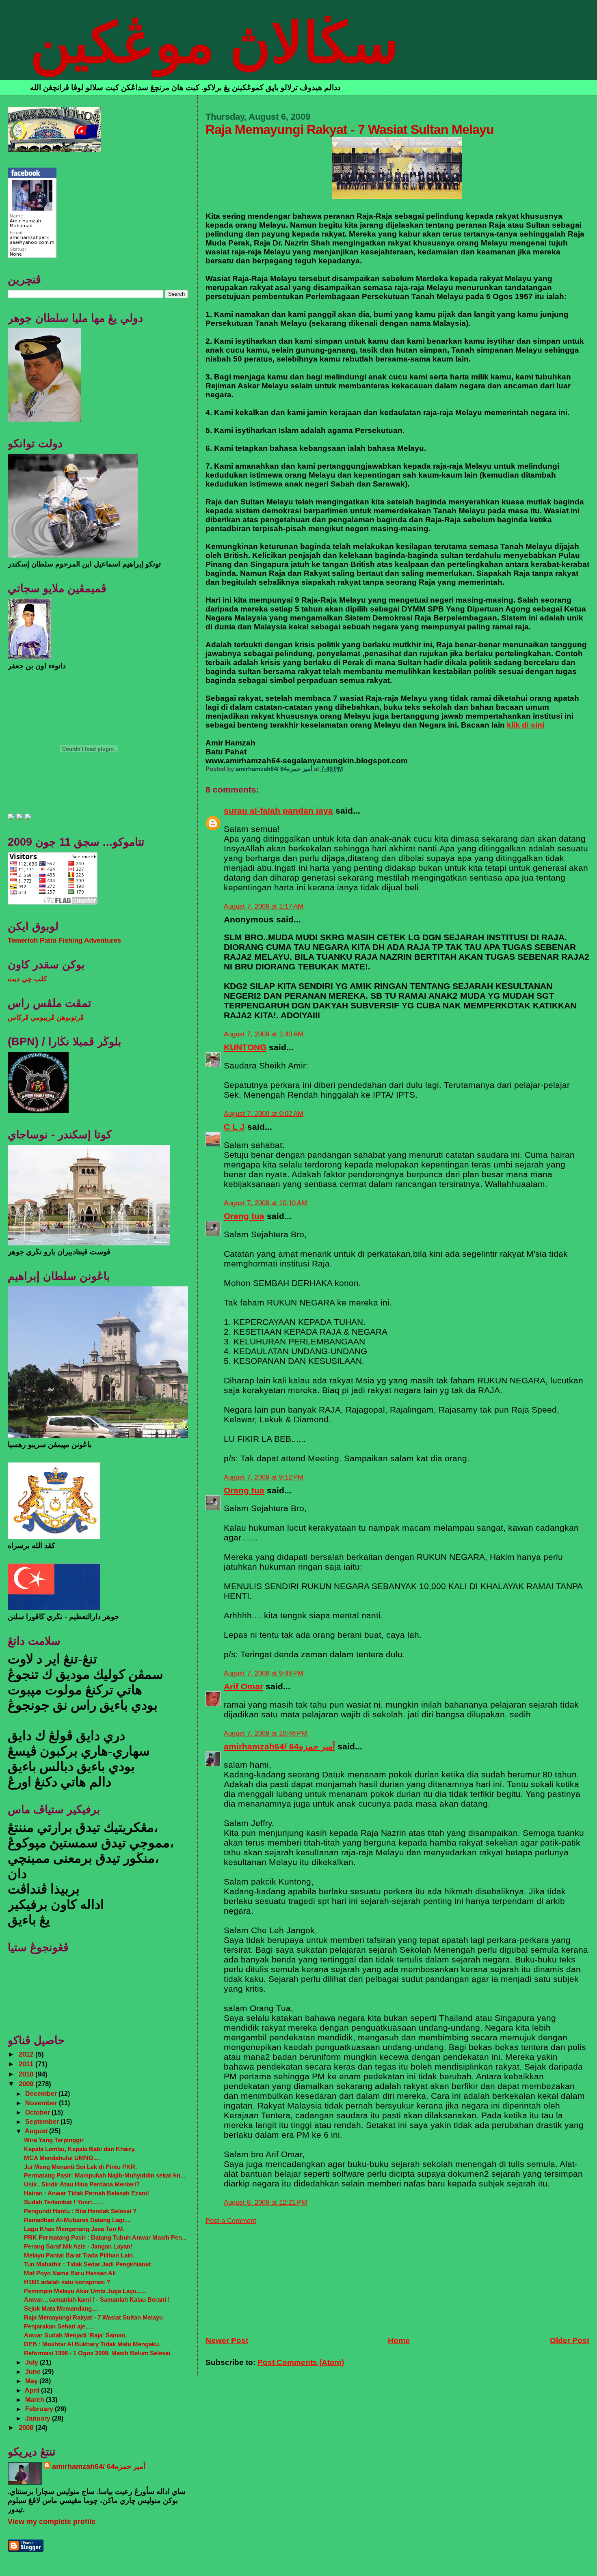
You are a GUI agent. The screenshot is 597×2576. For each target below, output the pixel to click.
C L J (234, 1127)
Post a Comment (231, 2221)
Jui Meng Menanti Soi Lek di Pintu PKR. (80, 2167)
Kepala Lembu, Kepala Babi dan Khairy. (80, 2149)
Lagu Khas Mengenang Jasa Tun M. (74, 2229)
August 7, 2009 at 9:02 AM (264, 1114)
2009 (27, 2084)
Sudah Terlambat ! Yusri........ (64, 2202)
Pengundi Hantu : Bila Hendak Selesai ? (80, 2211)
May (32, 2381)
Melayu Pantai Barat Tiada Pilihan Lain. (79, 2255)
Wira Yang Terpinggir (54, 2140)
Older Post (570, 2340)
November (42, 2103)
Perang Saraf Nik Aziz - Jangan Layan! (78, 2246)
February (40, 2409)
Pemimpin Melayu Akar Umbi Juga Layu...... (85, 2291)
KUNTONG (245, 1047)
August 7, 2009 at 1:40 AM (264, 1034)
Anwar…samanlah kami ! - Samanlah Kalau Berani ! (97, 2299)
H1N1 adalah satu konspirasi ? (67, 2282)
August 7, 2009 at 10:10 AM (265, 1203)
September (43, 2122)
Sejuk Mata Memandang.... (61, 2308)
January (39, 2418)
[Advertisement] (266, 2276)
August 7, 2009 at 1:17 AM (264, 906)
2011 (27, 2064)
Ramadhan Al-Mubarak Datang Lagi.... (77, 2220)
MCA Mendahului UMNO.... (62, 2158)
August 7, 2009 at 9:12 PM (264, 1477)
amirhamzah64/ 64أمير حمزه (279, 1746)
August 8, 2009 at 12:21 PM (265, 2202)
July (32, 2362)
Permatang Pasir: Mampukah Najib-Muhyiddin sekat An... (105, 2175)
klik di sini (526, 725)
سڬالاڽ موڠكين (214, 43)
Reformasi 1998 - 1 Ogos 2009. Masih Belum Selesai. (98, 2353)
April (33, 2390)
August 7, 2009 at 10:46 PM (265, 1733)
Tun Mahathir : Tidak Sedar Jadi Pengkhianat (87, 2264)
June (34, 2371)
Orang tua (244, 1216)
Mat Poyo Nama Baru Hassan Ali (70, 2273)
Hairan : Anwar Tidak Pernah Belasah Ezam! (87, 2193)
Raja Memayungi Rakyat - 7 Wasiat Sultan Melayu (93, 2317)
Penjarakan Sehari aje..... (59, 2326)
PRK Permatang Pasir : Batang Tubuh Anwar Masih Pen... (105, 2237)
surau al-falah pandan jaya (278, 811)
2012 (27, 2054)
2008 (27, 2428)
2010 (27, 2074)
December (42, 2094)
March (36, 2399)
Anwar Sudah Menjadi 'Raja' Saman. (75, 2335)
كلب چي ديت (27, 979)
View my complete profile (52, 2522)
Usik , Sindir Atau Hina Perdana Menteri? (82, 2184)
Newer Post (227, 2340)
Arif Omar (243, 1686)
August (37, 2131)
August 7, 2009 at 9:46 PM (264, 1673)
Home (399, 2340)
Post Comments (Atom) (301, 2362)
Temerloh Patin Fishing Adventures (64, 940)
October (38, 2112)
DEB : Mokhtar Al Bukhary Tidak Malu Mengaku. (92, 2344)
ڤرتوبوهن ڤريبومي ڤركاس (46, 1018)
